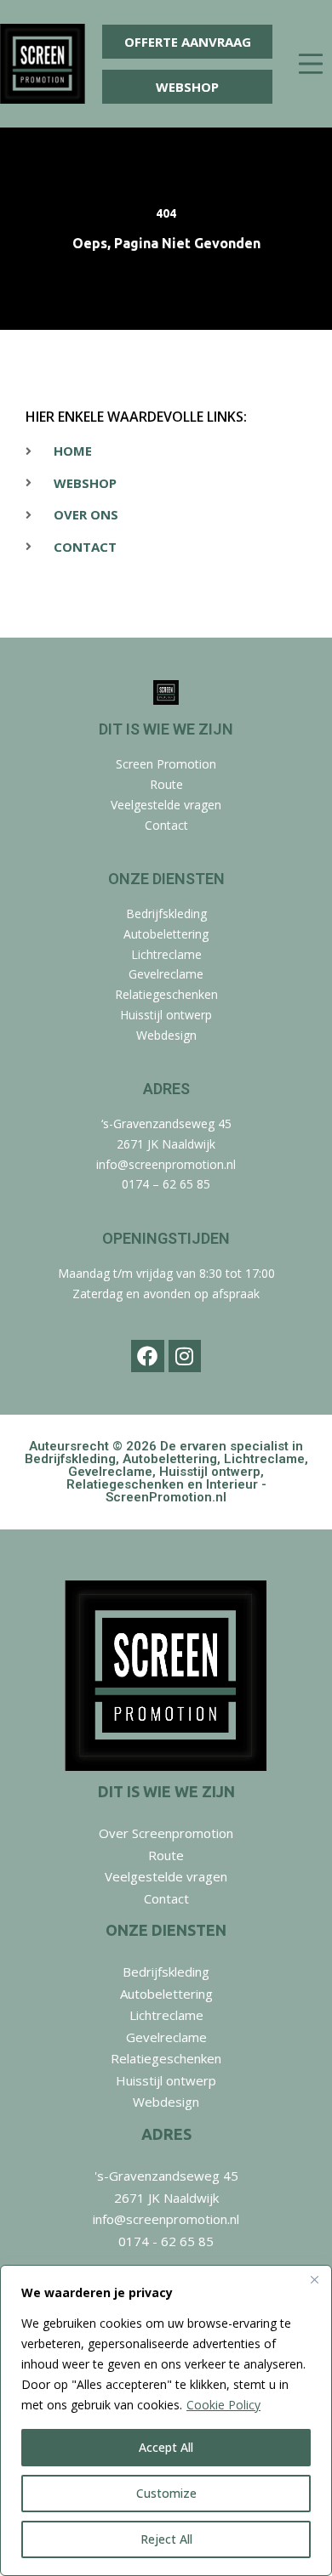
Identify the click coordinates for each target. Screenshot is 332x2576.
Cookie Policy (223, 2405)
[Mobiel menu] (311, 64)
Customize (166, 2493)
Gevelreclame (166, 974)
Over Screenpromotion (166, 1833)
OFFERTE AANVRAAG (188, 42)
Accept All (166, 2447)
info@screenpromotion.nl (166, 1164)
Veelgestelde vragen (166, 805)
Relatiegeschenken (166, 994)
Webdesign (166, 1035)
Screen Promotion (166, 764)
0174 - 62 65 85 (166, 2241)
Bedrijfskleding (166, 914)
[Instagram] (185, 1356)
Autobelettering (166, 934)
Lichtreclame (166, 954)
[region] (166, 2420)
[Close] (314, 2279)
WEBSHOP (187, 87)
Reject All (166, 2539)
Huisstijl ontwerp (166, 1015)
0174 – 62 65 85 (166, 1184)
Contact (166, 825)
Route (166, 784)
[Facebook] (147, 1356)
